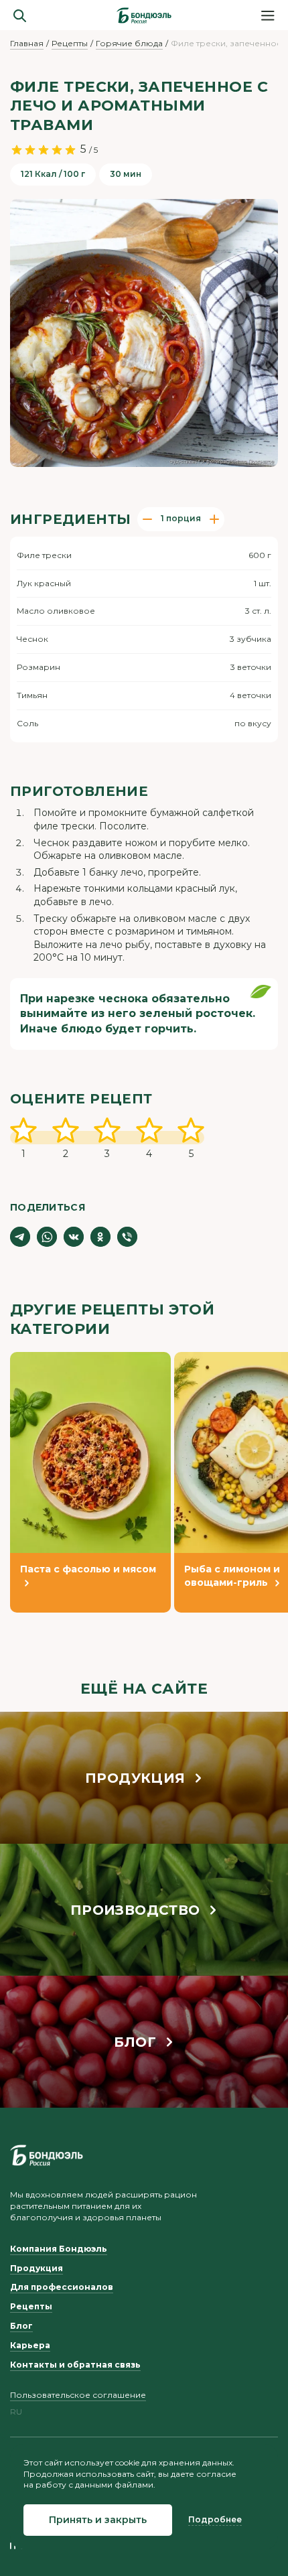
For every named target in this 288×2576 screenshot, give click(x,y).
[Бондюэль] (47, 2155)
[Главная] (144, 15)
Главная (27, 43)
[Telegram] (20, 1237)
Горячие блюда (129, 43)
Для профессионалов (62, 2287)
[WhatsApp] (47, 1237)
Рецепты (70, 43)
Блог (21, 2326)
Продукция (37, 2268)
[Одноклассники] (100, 1237)
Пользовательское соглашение (78, 2395)
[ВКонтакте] (74, 1237)
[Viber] (127, 1237)
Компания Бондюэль (59, 2249)
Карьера (30, 2345)
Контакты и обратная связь (75, 2365)
